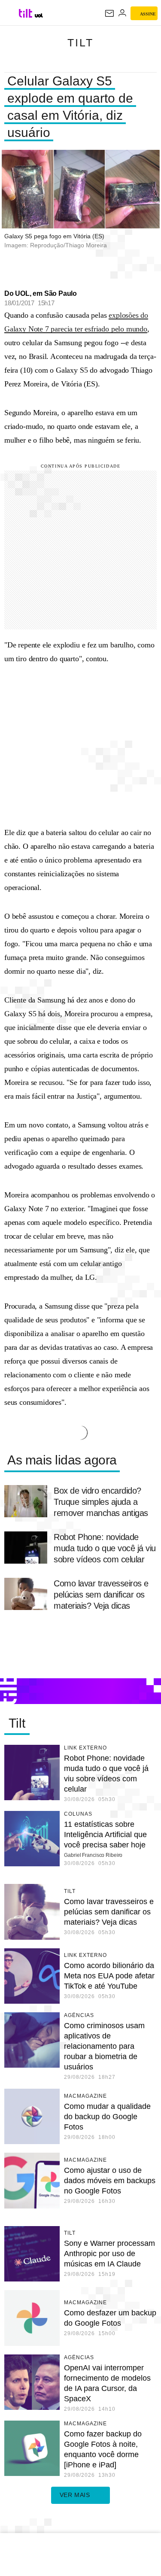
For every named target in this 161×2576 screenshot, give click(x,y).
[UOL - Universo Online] (39, 15)
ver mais (75, 2495)
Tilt (80, 43)
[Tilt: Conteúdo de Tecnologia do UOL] (26, 13)
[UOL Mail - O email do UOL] (109, 13)
